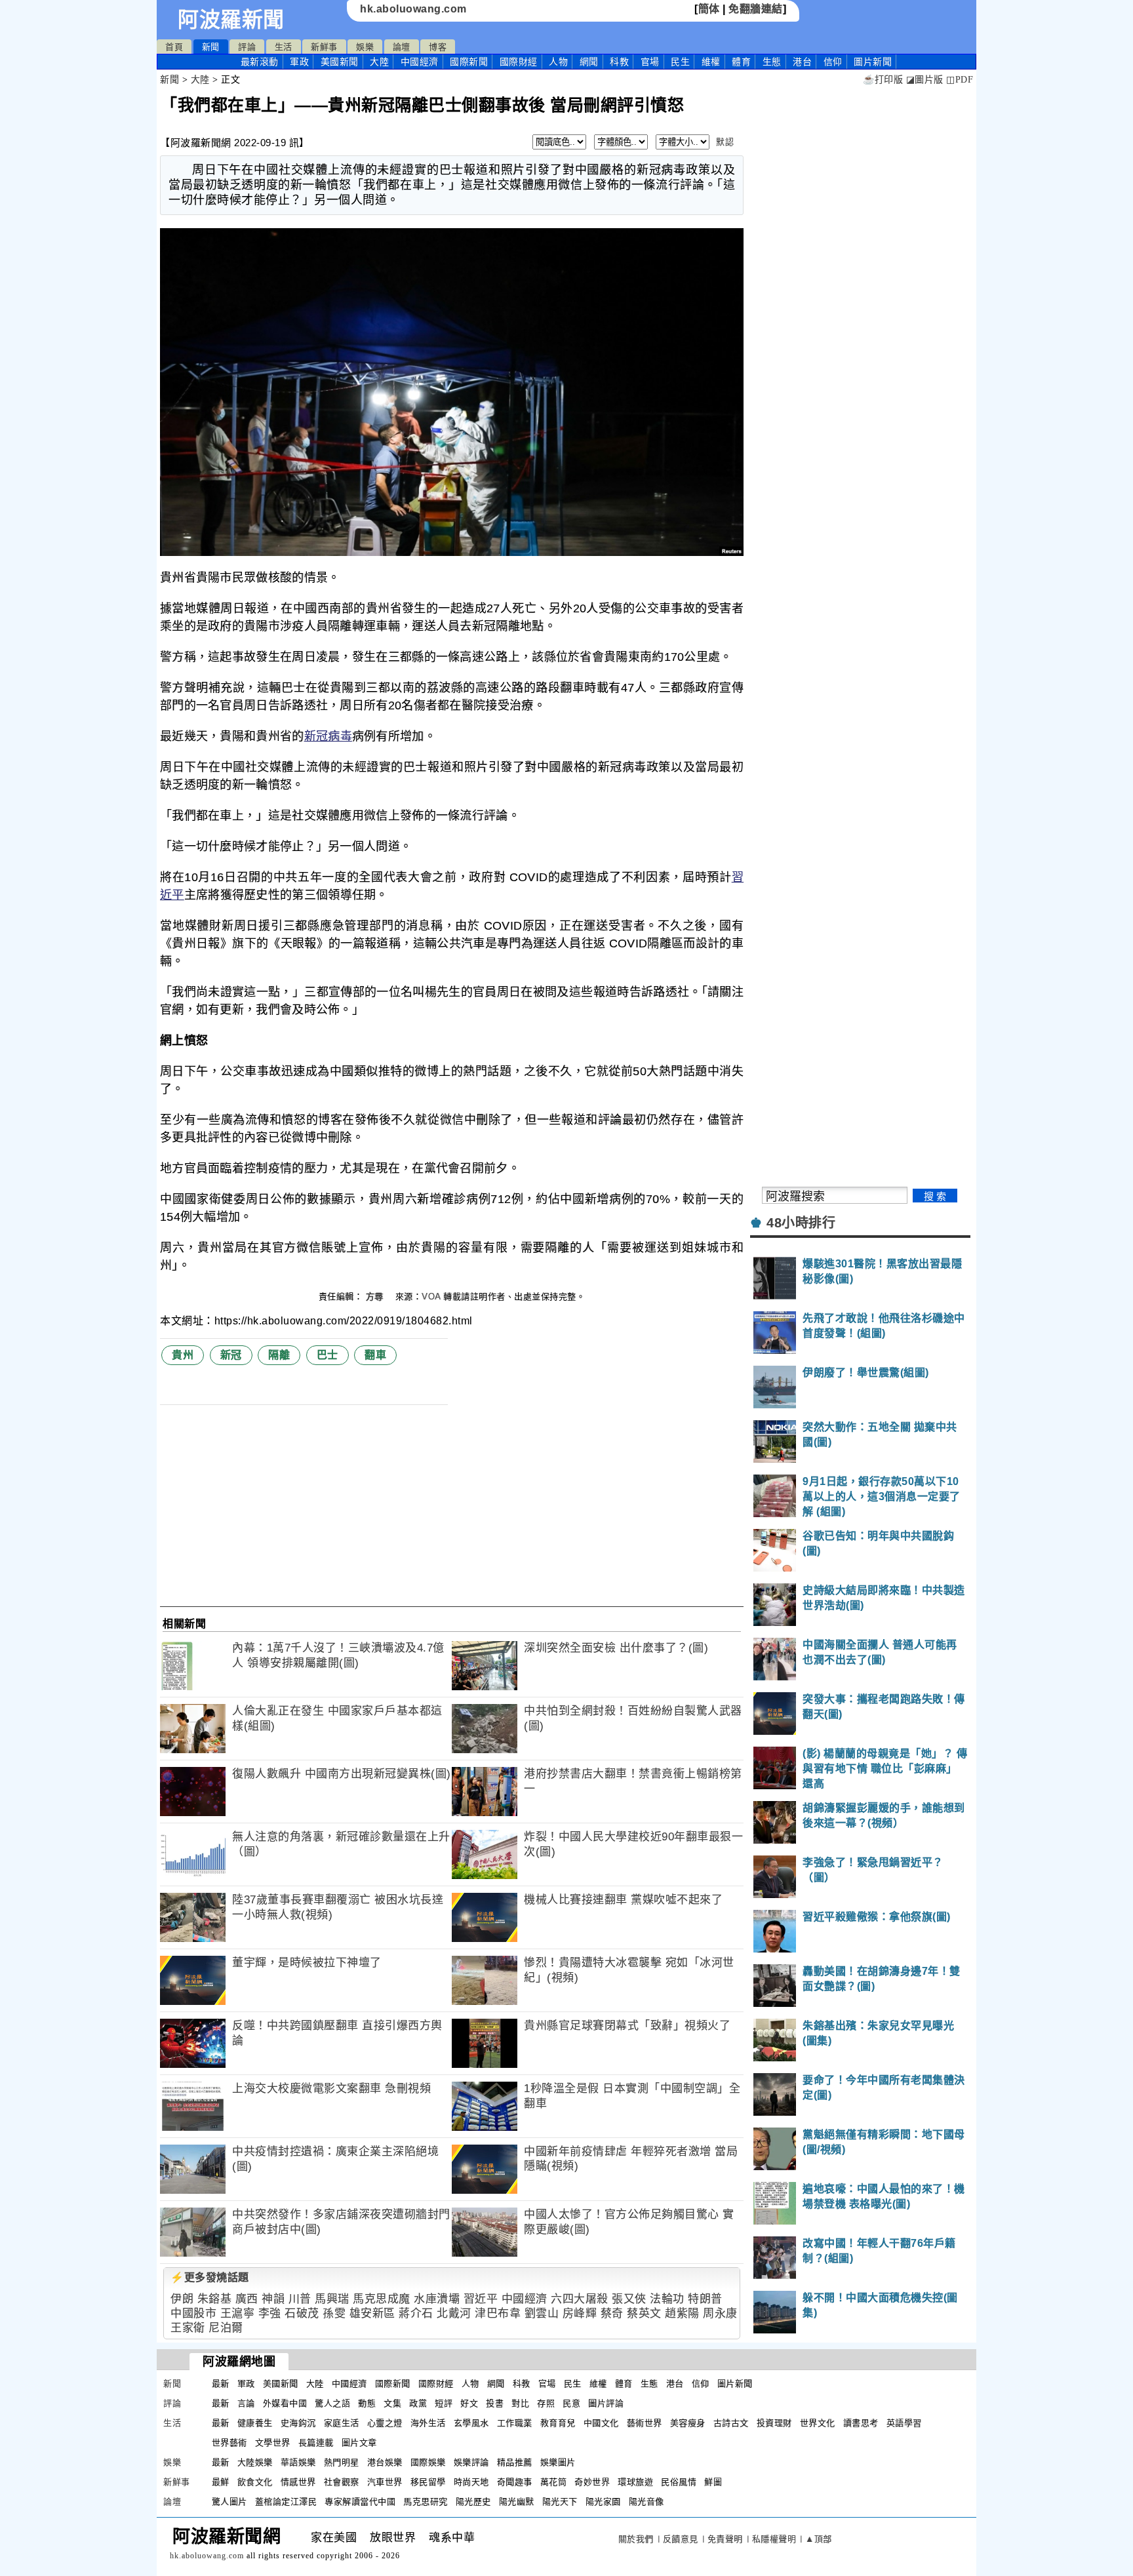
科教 (619, 62)
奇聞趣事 (515, 2482)
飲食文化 (255, 2482)
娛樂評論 (471, 2462)
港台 (802, 62)
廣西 (247, 2299)
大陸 (379, 62)
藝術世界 (645, 2423)
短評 (444, 2403)
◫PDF (960, 80)
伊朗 (182, 2299)
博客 (438, 47)
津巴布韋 (498, 2313)
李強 (270, 2313)
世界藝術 (229, 2443)
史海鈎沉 (298, 2423)
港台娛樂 (385, 2462)
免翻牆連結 (756, 9)
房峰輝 (580, 2313)
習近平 (481, 2299)
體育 (741, 62)
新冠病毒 (328, 736)
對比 (520, 2403)
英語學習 (904, 2423)
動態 (367, 2403)
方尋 (376, 1297)
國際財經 (519, 62)
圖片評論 (606, 2403)
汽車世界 (385, 2482)
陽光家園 (603, 2502)
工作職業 (515, 2423)
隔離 (279, 1355)
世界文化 (818, 2423)
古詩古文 (731, 2423)
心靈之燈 (385, 2423)
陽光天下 (560, 2502)
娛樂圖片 (558, 2462)
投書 (495, 2403)
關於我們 (636, 2539)
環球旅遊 (635, 2482)
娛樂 (365, 47)
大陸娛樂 (255, 2462)
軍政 (299, 62)
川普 (300, 2299)
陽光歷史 (473, 2502)
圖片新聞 (735, 2384)
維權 (711, 62)
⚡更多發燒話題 (210, 2277)
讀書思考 (861, 2423)
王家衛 (188, 2328)
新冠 (231, 1355)
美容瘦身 (688, 2423)
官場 (650, 62)
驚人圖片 (229, 2502)
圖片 (873, 62)
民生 (680, 62)
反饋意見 (681, 2539)
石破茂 (302, 2313)
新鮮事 (324, 47)
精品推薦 (515, 2462)
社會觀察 (342, 2482)
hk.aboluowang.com (413, 9)
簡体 (709, 9)
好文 (469, 2403)
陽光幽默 (517, 2502)
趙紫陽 (682, 2313)
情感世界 (298, 2482)
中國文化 (601, 2423)
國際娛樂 (428, 2462)
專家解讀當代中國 (360, 2502)
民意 (571, 2403)
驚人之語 (332, 2403)
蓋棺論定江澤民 (286, 2502)
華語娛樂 (298, 2462)
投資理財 (774, 2423)
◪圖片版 (925, 80)
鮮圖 (713, 2482)
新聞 (211, 47)
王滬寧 (238, 2313)
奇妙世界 (592, 2482)
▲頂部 (819, 2539)
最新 (260, 62)
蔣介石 (416, 2313)
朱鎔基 (215, 2299)
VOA (431, 1297)
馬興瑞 (332, 2299)
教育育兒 (558, 2423)
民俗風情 (679, 2482)
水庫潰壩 (437, 2299)
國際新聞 (469, 62)
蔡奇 (612, 2313)
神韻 (273, 2299)
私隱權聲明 (774, 2539)
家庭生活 (342, 2423)
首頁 (174, 47)
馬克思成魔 (382, 2299)
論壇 (402, 47)
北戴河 (454, 2313)
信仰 (833, 62)
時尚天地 (471, 2482)
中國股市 (193, 2313)
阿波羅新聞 (231, 20)
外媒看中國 (285, 2403)
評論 (247, 47)
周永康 (720, 2313)
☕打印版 (883, 80)
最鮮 (221, 2482)
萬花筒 (554, 2482)
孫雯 (334, 2313)
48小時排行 (801, 1223)
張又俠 (629, 2299)
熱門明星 (342, 2462)
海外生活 (428, 2423)
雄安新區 (372, 2313)
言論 (246, 2403)
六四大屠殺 (580, 2299)
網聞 (589, 62)
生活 (284, 47)
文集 (392, 2403)
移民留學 (428, 2482)
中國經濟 (420, 62)
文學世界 (273, 2443)
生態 (772, 62)
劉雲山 (542, 2313)
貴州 (183, 1355)
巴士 (328, 1355)
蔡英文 (644, 2313)
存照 (546, 2403)
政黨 (418, 2403)
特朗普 (705, 2299)
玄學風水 (471, 2423)
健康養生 (255, 2423)
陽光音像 (646, 2502)
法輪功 (667, 2299)
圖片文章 (359, 2443)
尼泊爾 (226, 2328)
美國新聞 (340, 62)
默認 (725, 142)
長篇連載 (316, 2443)
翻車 (375, 1355)
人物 (558, 62)
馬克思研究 (426, 2502)
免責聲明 (725, 2539)
